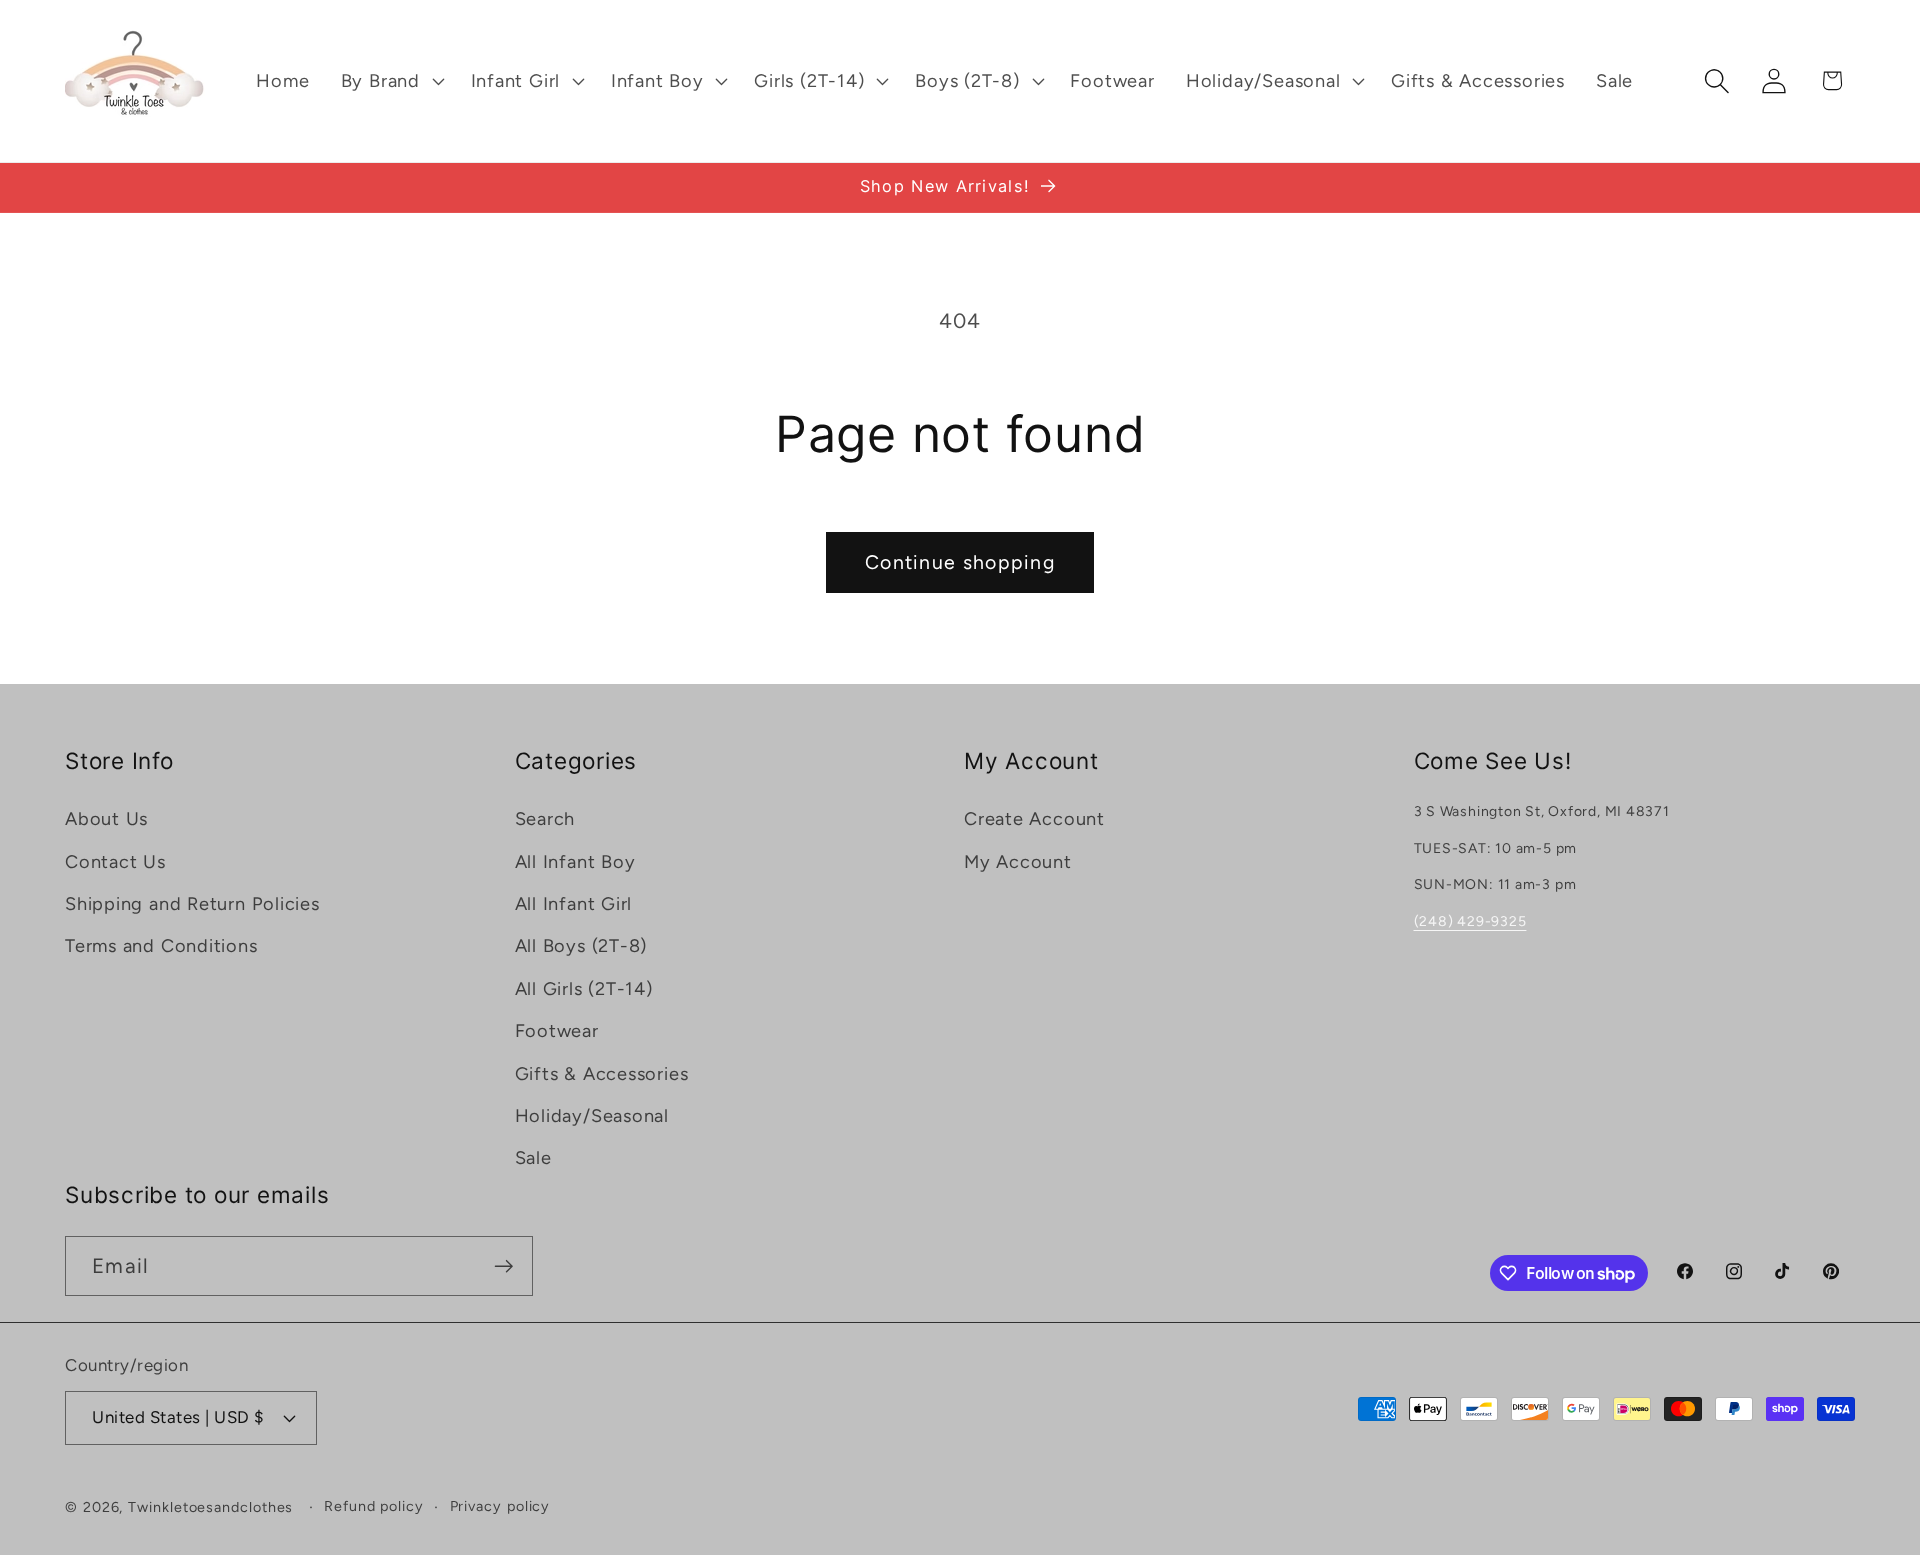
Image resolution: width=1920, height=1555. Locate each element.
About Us (106, 819)
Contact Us (115, 862)
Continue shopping (960, 562)
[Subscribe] (503, 1266)
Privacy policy (500, 1506)
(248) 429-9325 (1470, 921)
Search (545, 819)
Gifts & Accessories (602, 1074)
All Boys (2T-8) (581, 946)
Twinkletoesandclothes (210, 1507)
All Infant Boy (575, 862)
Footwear (557, 1031)
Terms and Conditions (161, 946)
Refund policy (374, 1506)
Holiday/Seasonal (592, 1116)
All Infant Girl (574, 904)
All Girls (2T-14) (584, 989)
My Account (1018, 862)
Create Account (1034, 819)
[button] (390, 81)
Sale (533, 1158)
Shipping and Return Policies (192, 904)
